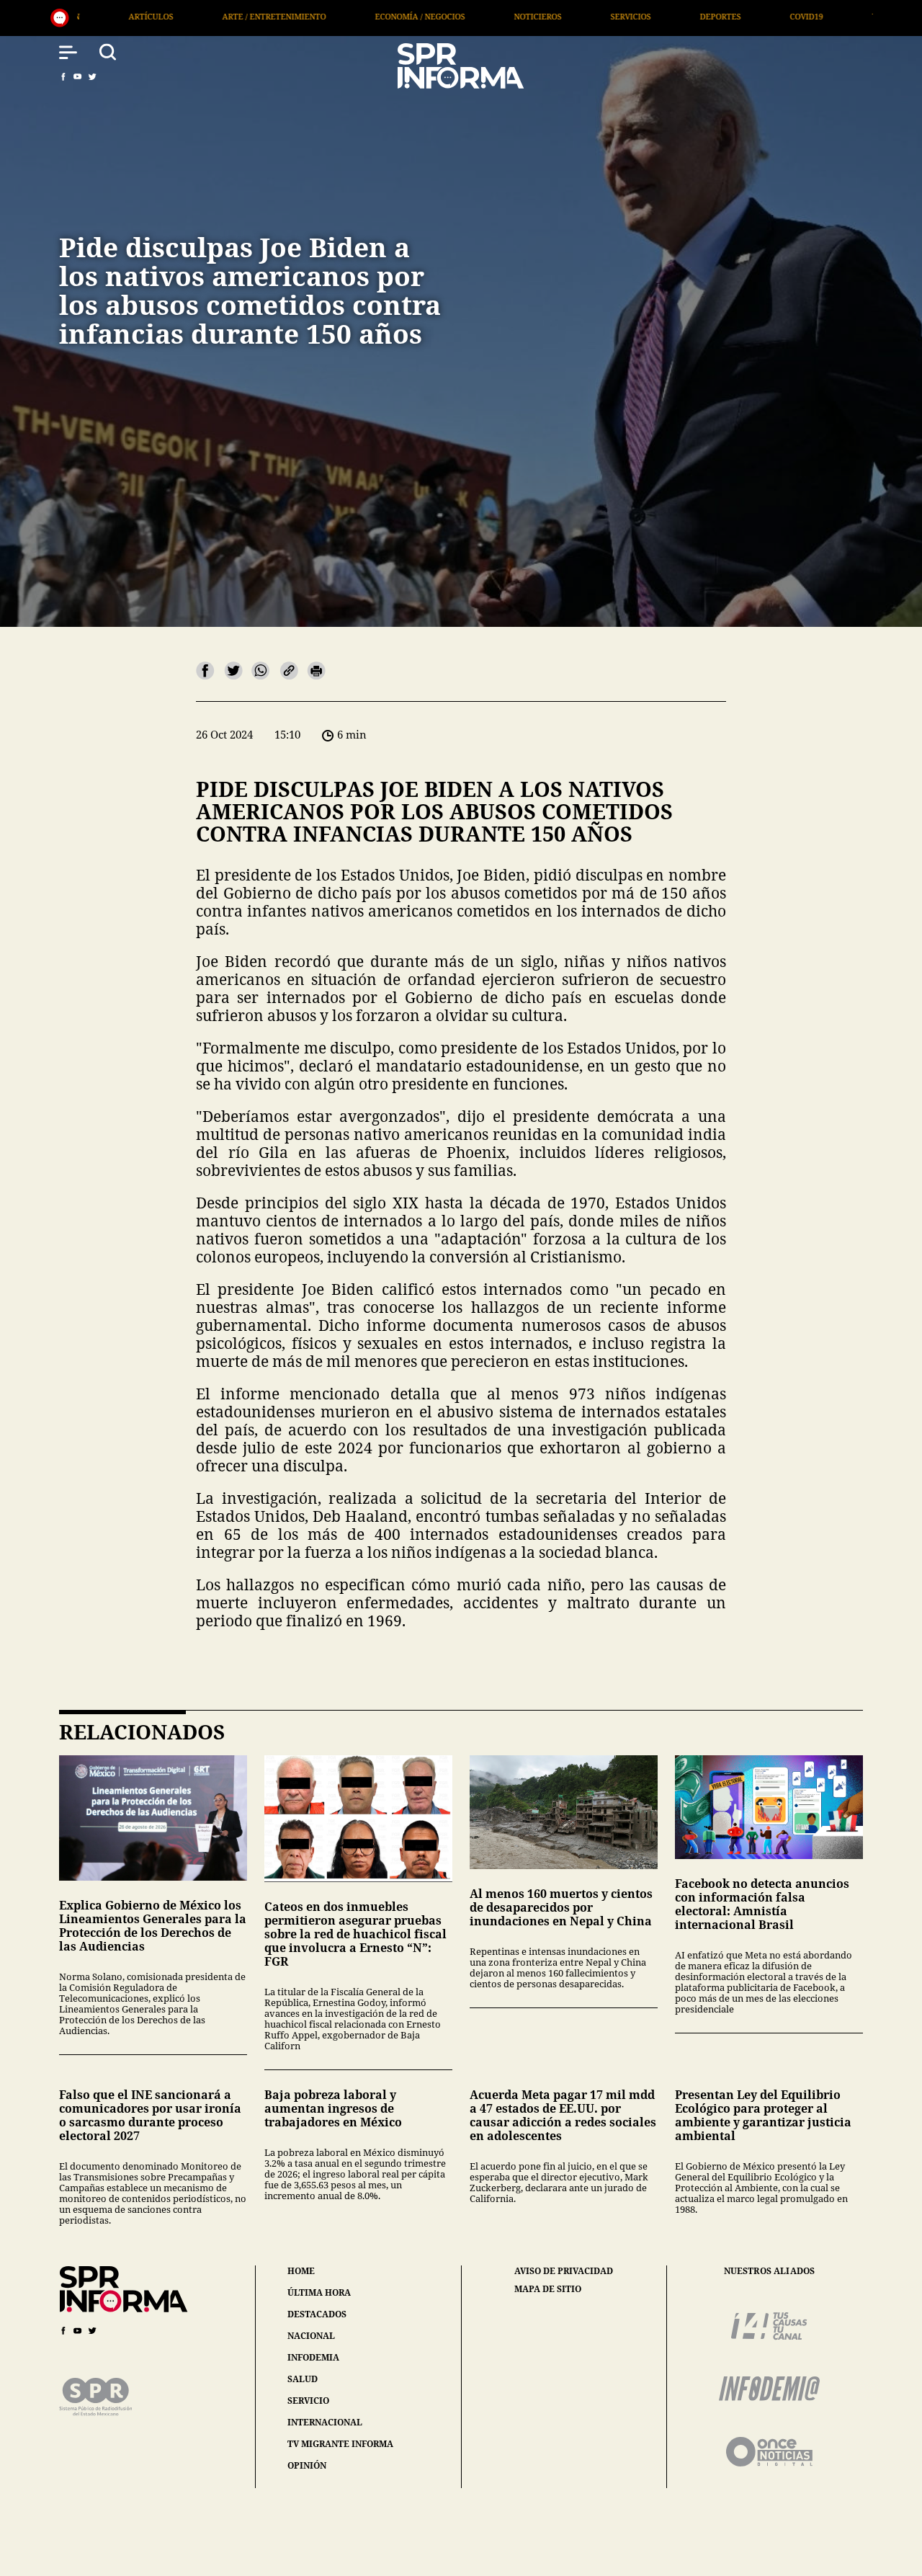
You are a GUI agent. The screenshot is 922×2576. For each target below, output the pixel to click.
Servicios (451, 16)
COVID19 (627, 16)
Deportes (541, 16)
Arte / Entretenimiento (94, 16)
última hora (319, 2292)
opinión (307, 2465)
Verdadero (716, 16)
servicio (308, 2401)
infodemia (313, 2357)
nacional (311, 2336)
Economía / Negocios (240, 16)
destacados (317, 2314)
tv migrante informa (340, 2444)
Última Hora (818, 16)
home (301, 2271)
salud (303, 2379)
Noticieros (358, 16)
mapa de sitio (548, 2289)
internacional (325, 2422)
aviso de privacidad (564, 2271)
